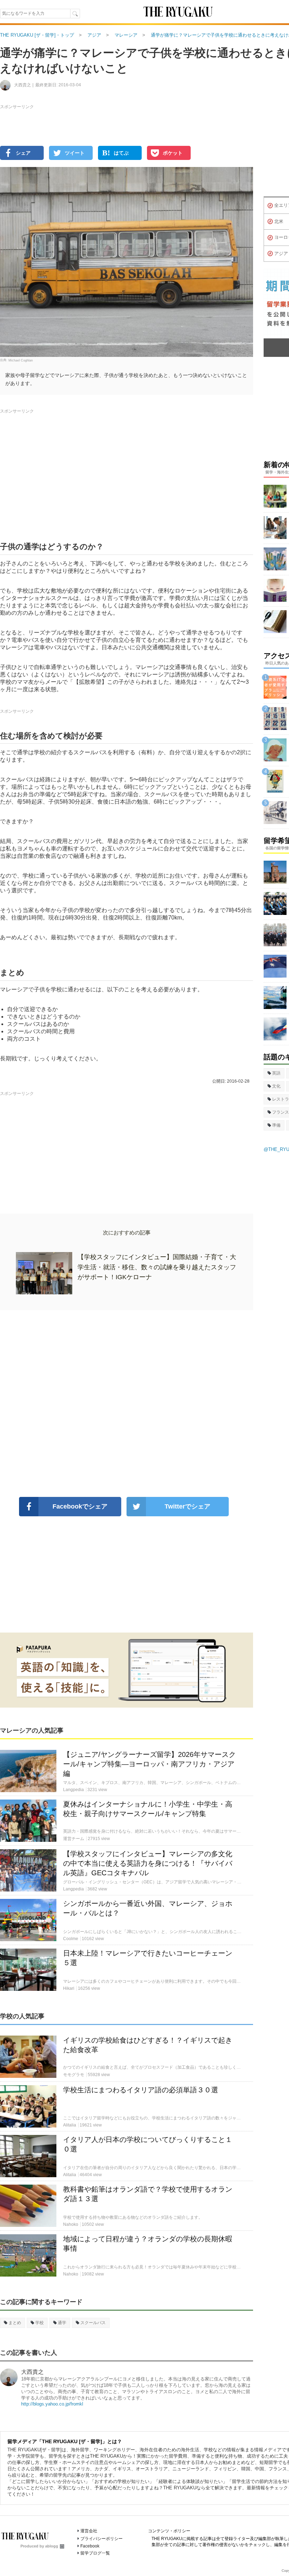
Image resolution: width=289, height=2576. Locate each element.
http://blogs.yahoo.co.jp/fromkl (52, 2404)
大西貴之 (32, 2372)
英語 (276, 1073)
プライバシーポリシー (102, 2539)
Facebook (90, 2546)
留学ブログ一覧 (95, 2553)
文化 (276, 1086)
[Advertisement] (127, 1404)
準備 (276, 1125)
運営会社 (89, 2531)
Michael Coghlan (21, 360)
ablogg (52, 2546)
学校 (39, 2323)
